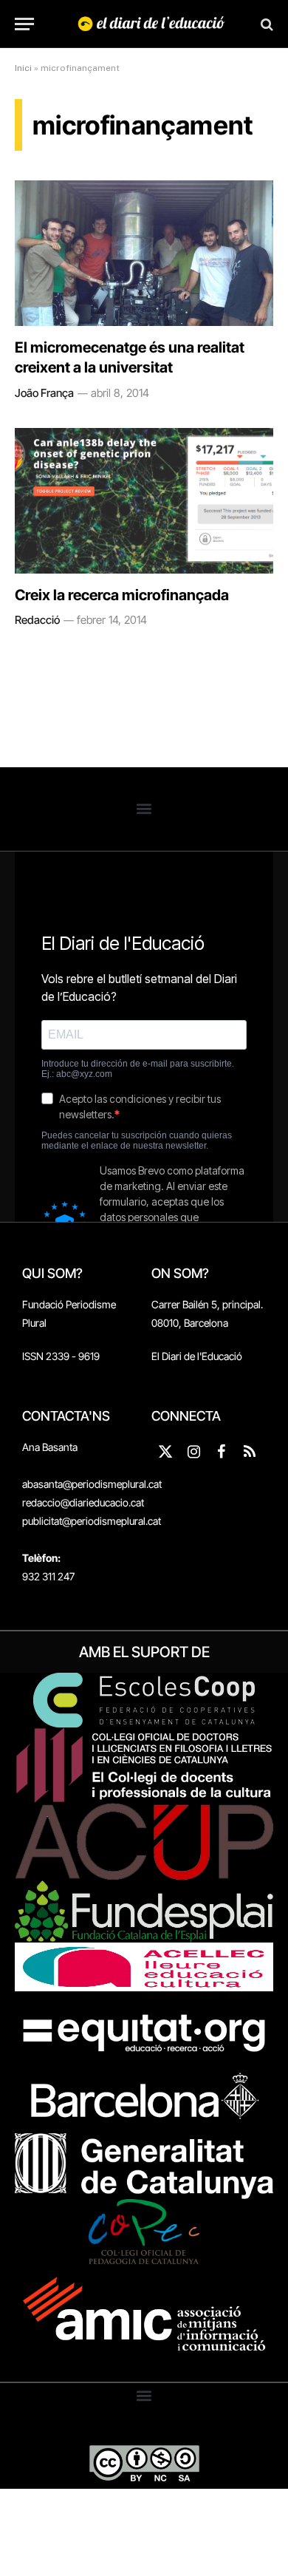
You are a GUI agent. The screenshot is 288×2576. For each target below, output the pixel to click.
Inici (23, 68)
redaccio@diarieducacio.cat (83, 1502)
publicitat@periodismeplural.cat (92, 1521)
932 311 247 (48, 1576)
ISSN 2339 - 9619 (61, 1356)
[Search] (265, 24)
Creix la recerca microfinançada (122, 595)
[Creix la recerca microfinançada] (144, 501)
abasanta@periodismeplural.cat (92, 1484)
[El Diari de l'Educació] (151, 24)
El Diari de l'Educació (197, 1356)
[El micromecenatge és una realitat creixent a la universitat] (144, 253)
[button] (144, 809)
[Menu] (24, 24)
